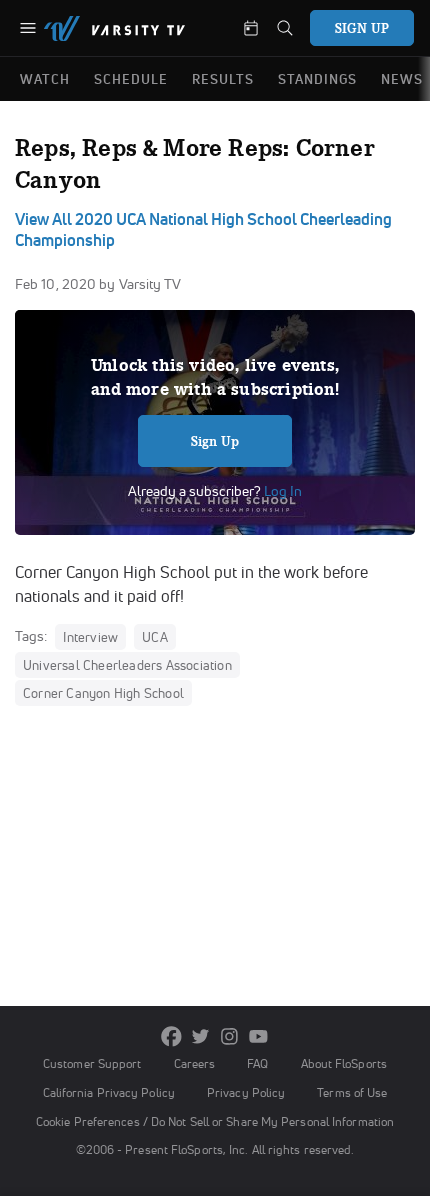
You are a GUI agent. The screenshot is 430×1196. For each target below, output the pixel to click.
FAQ (257, 1063)
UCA (155, 637)
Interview (90, 637)
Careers (195, 1063)
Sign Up (215, 441)
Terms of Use (352, 1092)
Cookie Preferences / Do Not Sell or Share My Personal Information (215, 1121)
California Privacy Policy (109, 1092)
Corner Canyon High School (103, 693)
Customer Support (92, 1063)
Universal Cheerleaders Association (127, 665)
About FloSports (344, 1063)
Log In (281, 491)
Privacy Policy (246, 1092)
